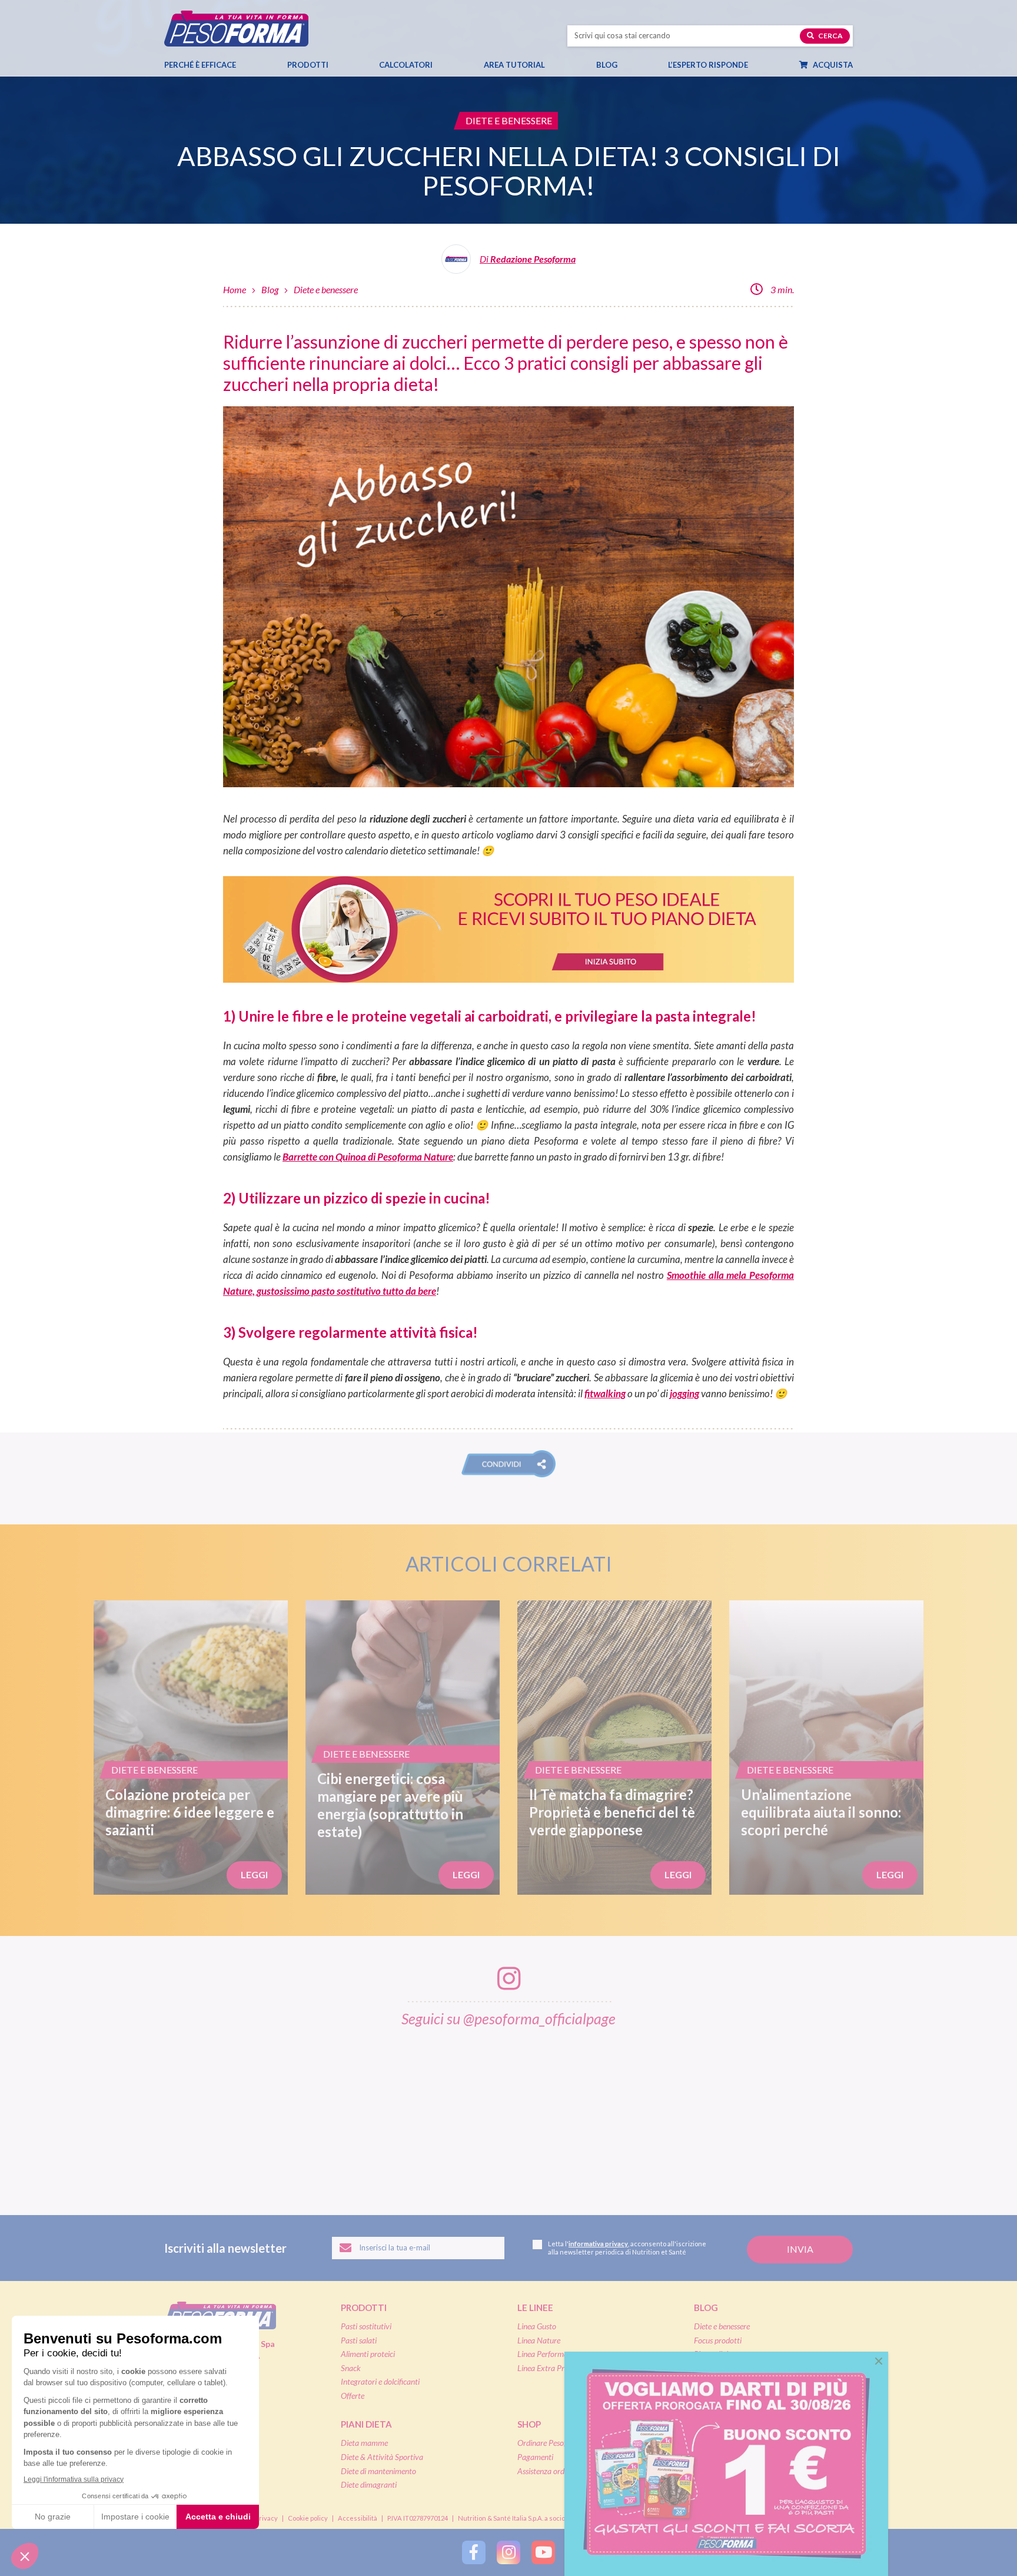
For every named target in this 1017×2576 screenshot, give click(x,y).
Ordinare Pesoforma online (561, 2443)
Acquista (832, 65)
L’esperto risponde (708, 65)
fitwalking (605, 1393)
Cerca (830, 36)
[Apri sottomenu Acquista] (863, 65)
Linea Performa (543, 2354)
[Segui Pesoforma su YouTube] (543, 2552)
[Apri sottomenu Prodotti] (339, 65)
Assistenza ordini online (555, 2471)
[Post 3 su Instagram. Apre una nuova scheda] (388, 2113)
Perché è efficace (200, 65)
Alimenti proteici (368, 2354)
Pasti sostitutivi (366, 2326)
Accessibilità (358, 2518)
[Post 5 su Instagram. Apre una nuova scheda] (630, 2113)
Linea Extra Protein (549, 2368)
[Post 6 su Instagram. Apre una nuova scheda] (752, 2113)
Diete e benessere (326, 289)
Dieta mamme (364, 2443)
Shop (529, 2424)
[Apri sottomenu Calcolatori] (443, 65)
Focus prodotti (718, 2340)
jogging (684, 1393)
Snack (351, 2368)
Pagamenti (535, 2457)
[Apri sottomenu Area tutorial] (556, 65)
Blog (607, 65)
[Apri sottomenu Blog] (628, 65)
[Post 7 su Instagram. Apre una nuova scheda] (873, 2113)
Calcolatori (406, 65)
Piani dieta (366, 2424)
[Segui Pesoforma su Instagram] (508, 2552)
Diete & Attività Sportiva (382, 2457)
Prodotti (308, 65)
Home (235, 289)
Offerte (353, 2396)
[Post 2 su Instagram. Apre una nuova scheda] (267, 2113)
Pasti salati (359, 2340)
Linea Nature (539, 2340)
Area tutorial (514, 65)
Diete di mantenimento (378, 2471)
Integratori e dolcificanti (380, 2381)
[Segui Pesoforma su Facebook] (474, 2552)
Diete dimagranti (369, 2484)
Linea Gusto (537, 2326)
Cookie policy (308, 2518)
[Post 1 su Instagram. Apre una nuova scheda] (145, 2113)
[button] (508, 1464)
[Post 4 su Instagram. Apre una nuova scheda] (509, 2113)
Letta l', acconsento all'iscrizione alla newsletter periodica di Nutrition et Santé (627, 2248)
